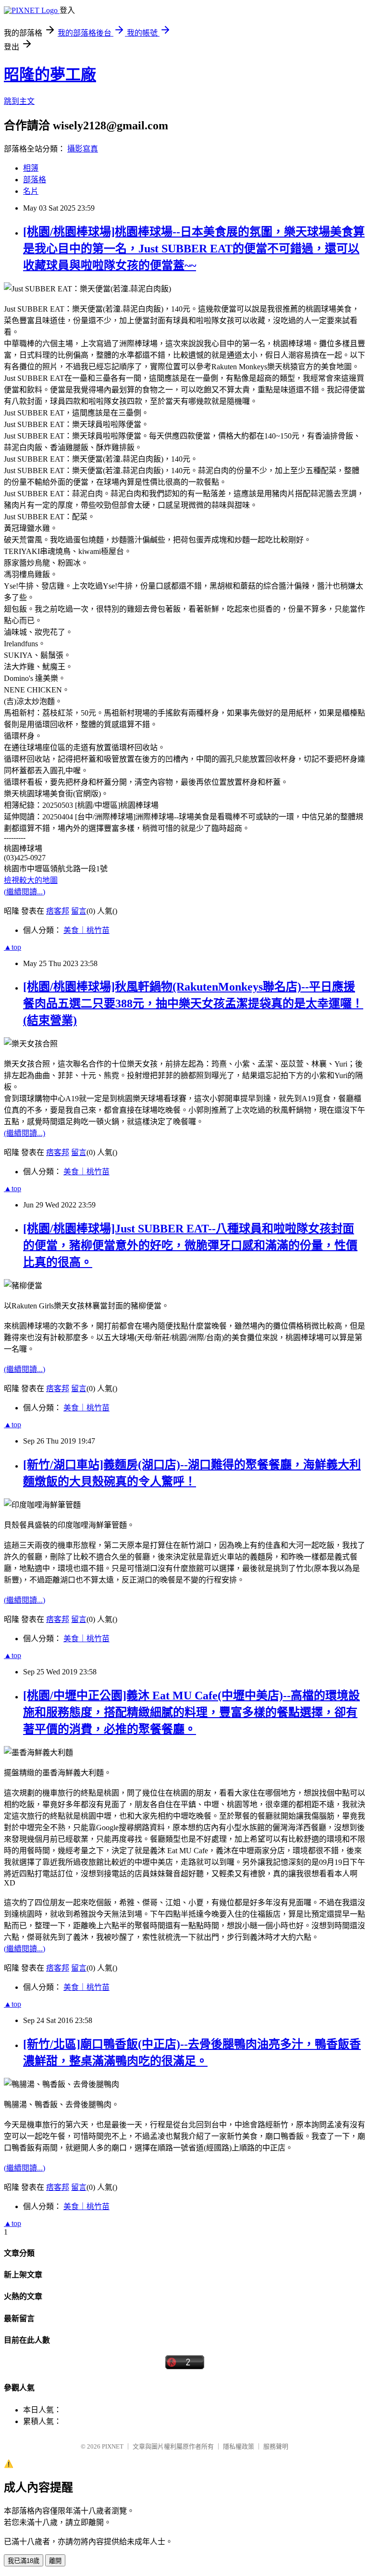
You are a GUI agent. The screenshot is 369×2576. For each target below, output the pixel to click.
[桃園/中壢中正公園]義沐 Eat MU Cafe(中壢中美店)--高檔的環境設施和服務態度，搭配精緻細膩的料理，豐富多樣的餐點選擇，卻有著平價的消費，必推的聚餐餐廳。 (191, 1712)
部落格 (35, 180)
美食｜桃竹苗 (86, 930)
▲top (12, 947)
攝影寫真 (83, 149)
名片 (31, 191)
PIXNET (113, 2446)
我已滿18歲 (24, 2561)
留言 (79, 911)
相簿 (31, 168)
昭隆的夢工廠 (50, 75)
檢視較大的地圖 (31, 880)
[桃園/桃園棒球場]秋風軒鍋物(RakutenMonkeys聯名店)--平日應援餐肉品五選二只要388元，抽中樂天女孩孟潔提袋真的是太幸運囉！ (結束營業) (193, 1004)
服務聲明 (276, 2446)
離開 (55, 2561)
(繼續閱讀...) (25, 892)
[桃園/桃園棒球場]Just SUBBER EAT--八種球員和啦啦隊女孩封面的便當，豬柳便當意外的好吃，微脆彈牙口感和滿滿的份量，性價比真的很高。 (190, 1245)
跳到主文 (19, 101)
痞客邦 (58, 911)
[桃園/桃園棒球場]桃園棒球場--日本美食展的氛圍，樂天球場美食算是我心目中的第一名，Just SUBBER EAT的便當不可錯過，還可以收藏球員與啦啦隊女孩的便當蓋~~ (194, 249)
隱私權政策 (239, 2446)
